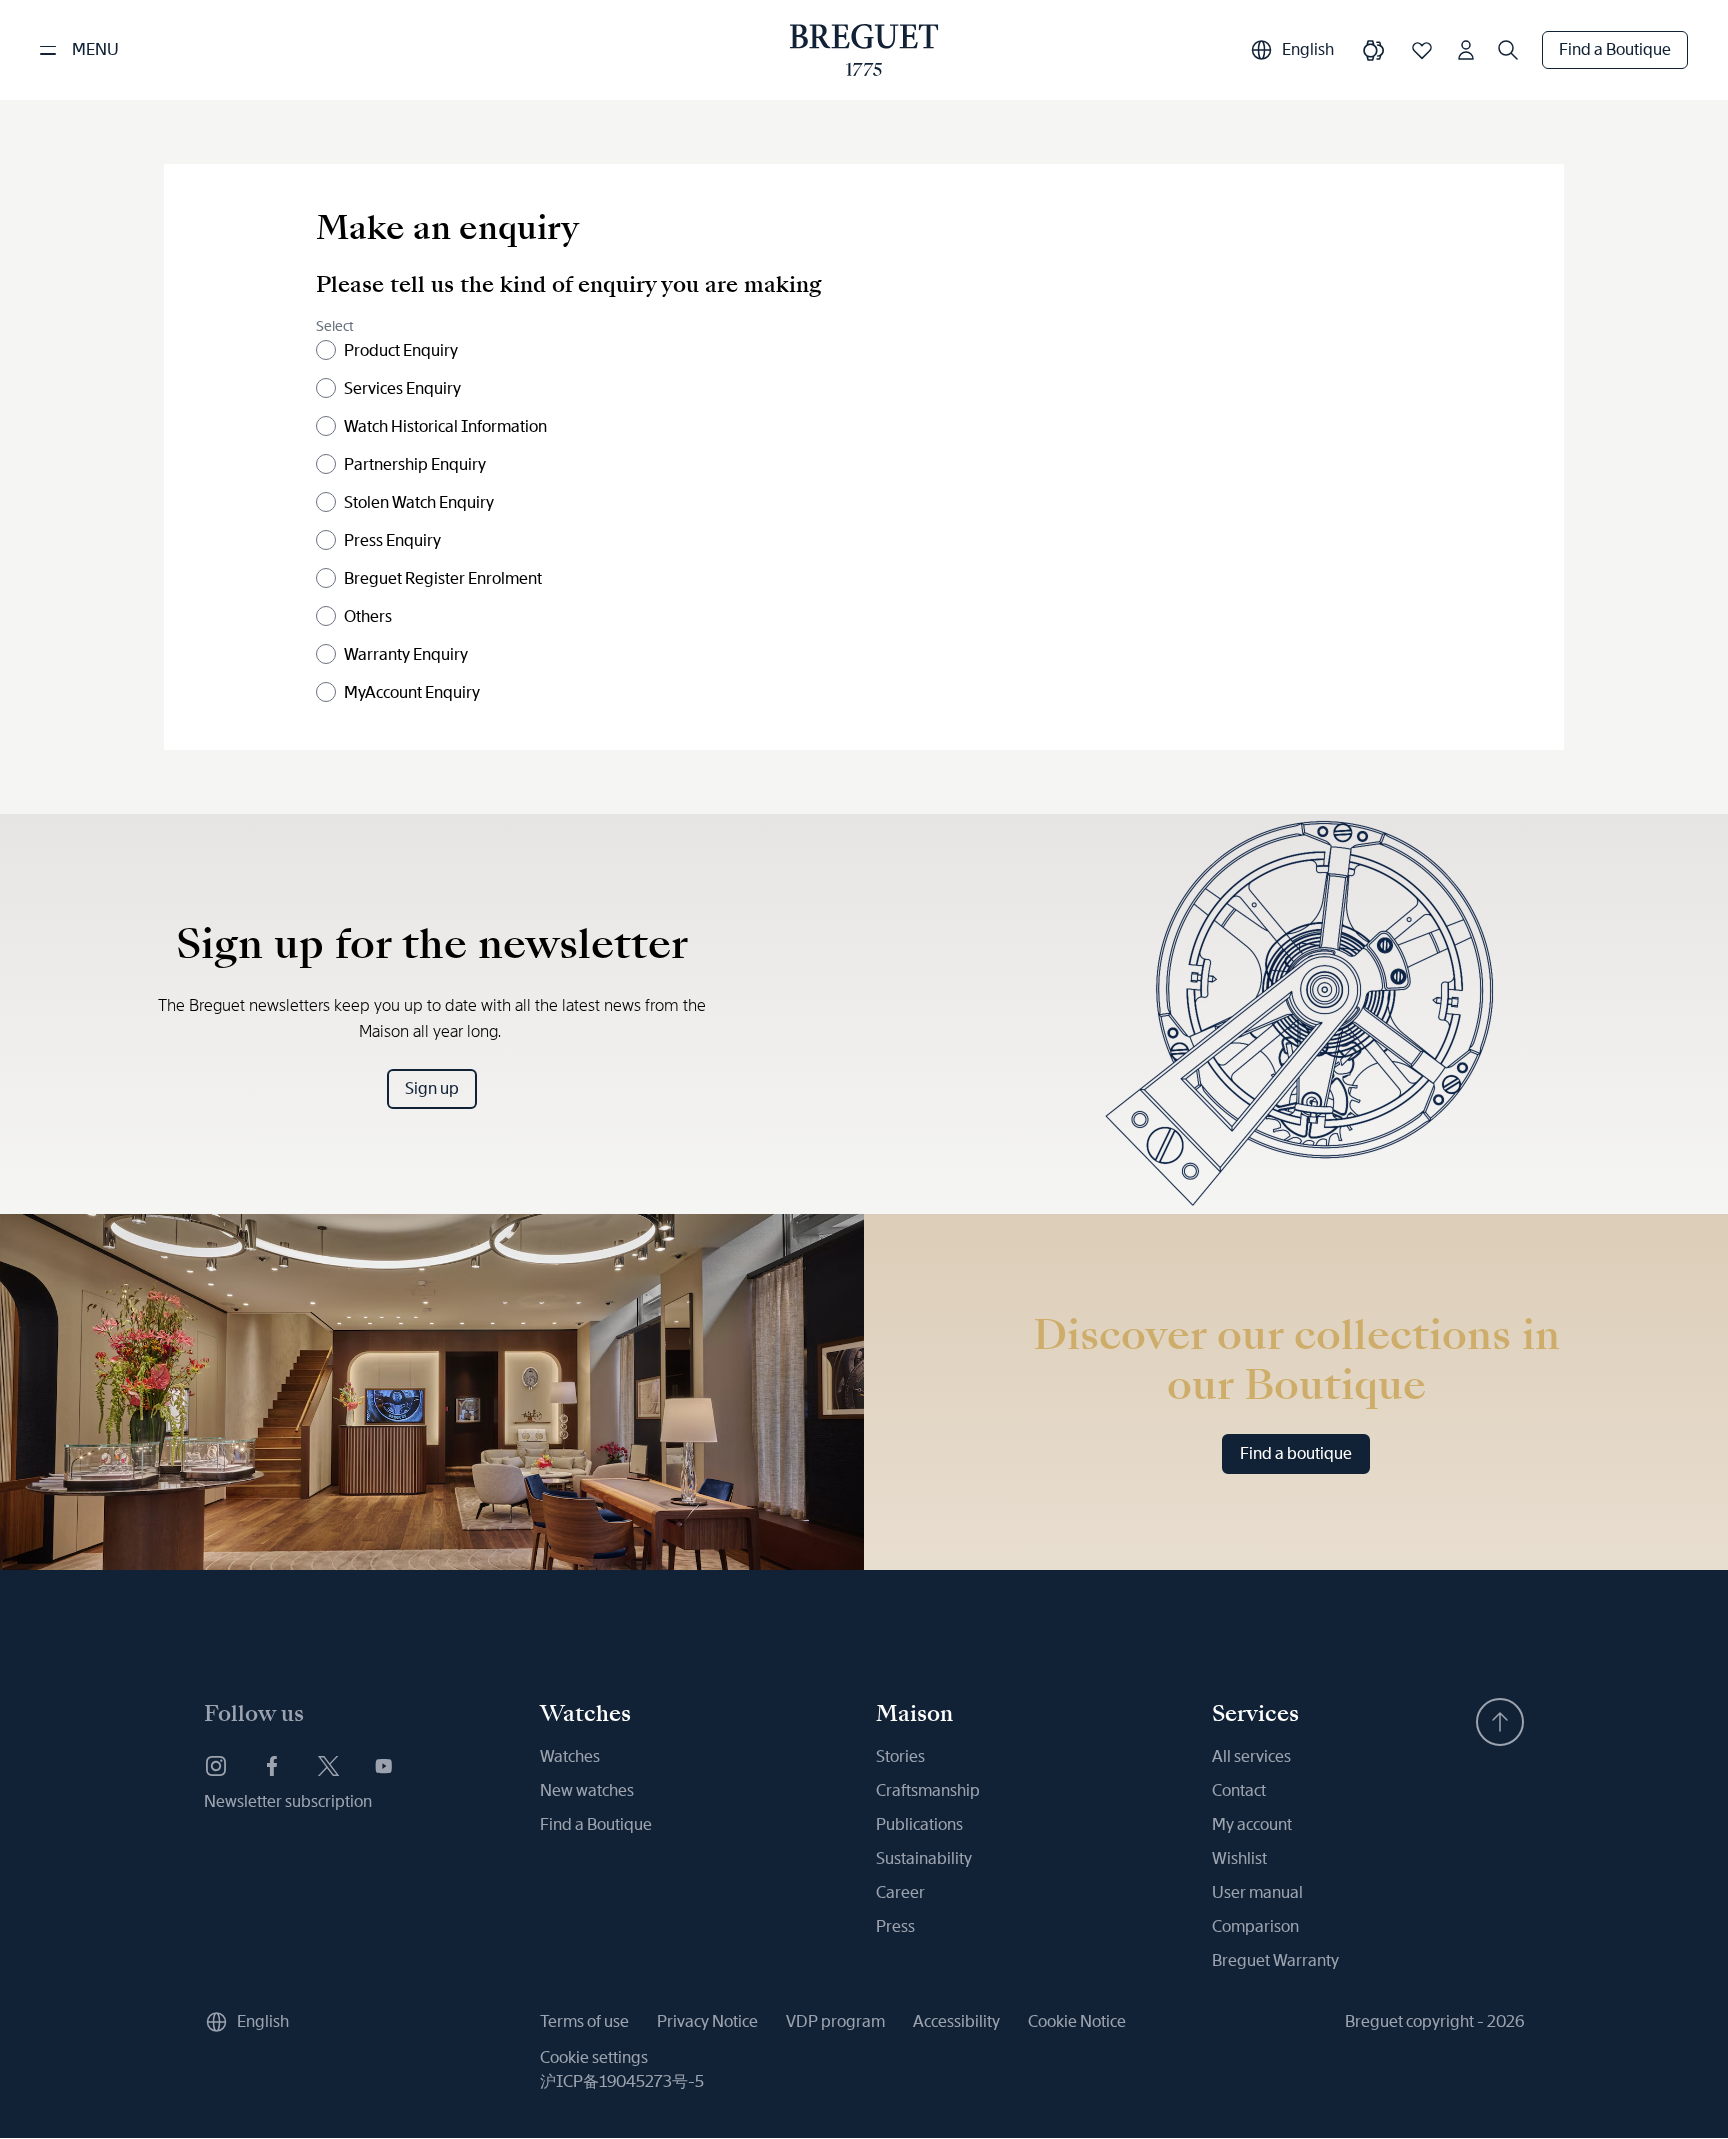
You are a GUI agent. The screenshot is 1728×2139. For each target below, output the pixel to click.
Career (900, 1892)
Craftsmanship (928, 1790)
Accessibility (956, 2021)
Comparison (1255, 1926)
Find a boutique (1296, 1453)
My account (1252, 1824)
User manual (1257, 1892)
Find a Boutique (1615, 49)
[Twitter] (328, 1766)
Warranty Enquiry (406, 654)
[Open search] (1508, 50)
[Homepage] (864, 50)
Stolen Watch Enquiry (419, 502)
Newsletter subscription (288, 1801)
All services (1251, 1756)
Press (895, 1926)
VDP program (835, 2021)
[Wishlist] (1422, 50)
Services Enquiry (402, 388)
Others (368, 616)
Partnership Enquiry (415, 464)
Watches (570, 1756)
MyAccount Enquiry (412, 692)
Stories (900, 1756)
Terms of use (584, 2021)
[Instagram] (216, 1766)
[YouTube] (384, 1766)
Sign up (432, 1088)
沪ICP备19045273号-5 (622, 2081)
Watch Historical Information (445, 426)
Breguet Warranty (1275, 1960)
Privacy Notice (707, 2021)
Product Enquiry (401, 350)
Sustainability (924, 1858)
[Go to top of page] (1500, 1722)
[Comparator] (1374, 50)
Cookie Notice (1077, 2021)
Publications (919, 1824)
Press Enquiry (392, 540)
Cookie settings (594, 2057)
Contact (1239, 1790)
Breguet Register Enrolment (443, 578)
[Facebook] (272, 1766)
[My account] (1466, 50)
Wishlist (1239, 1858)
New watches (587, 1790)
